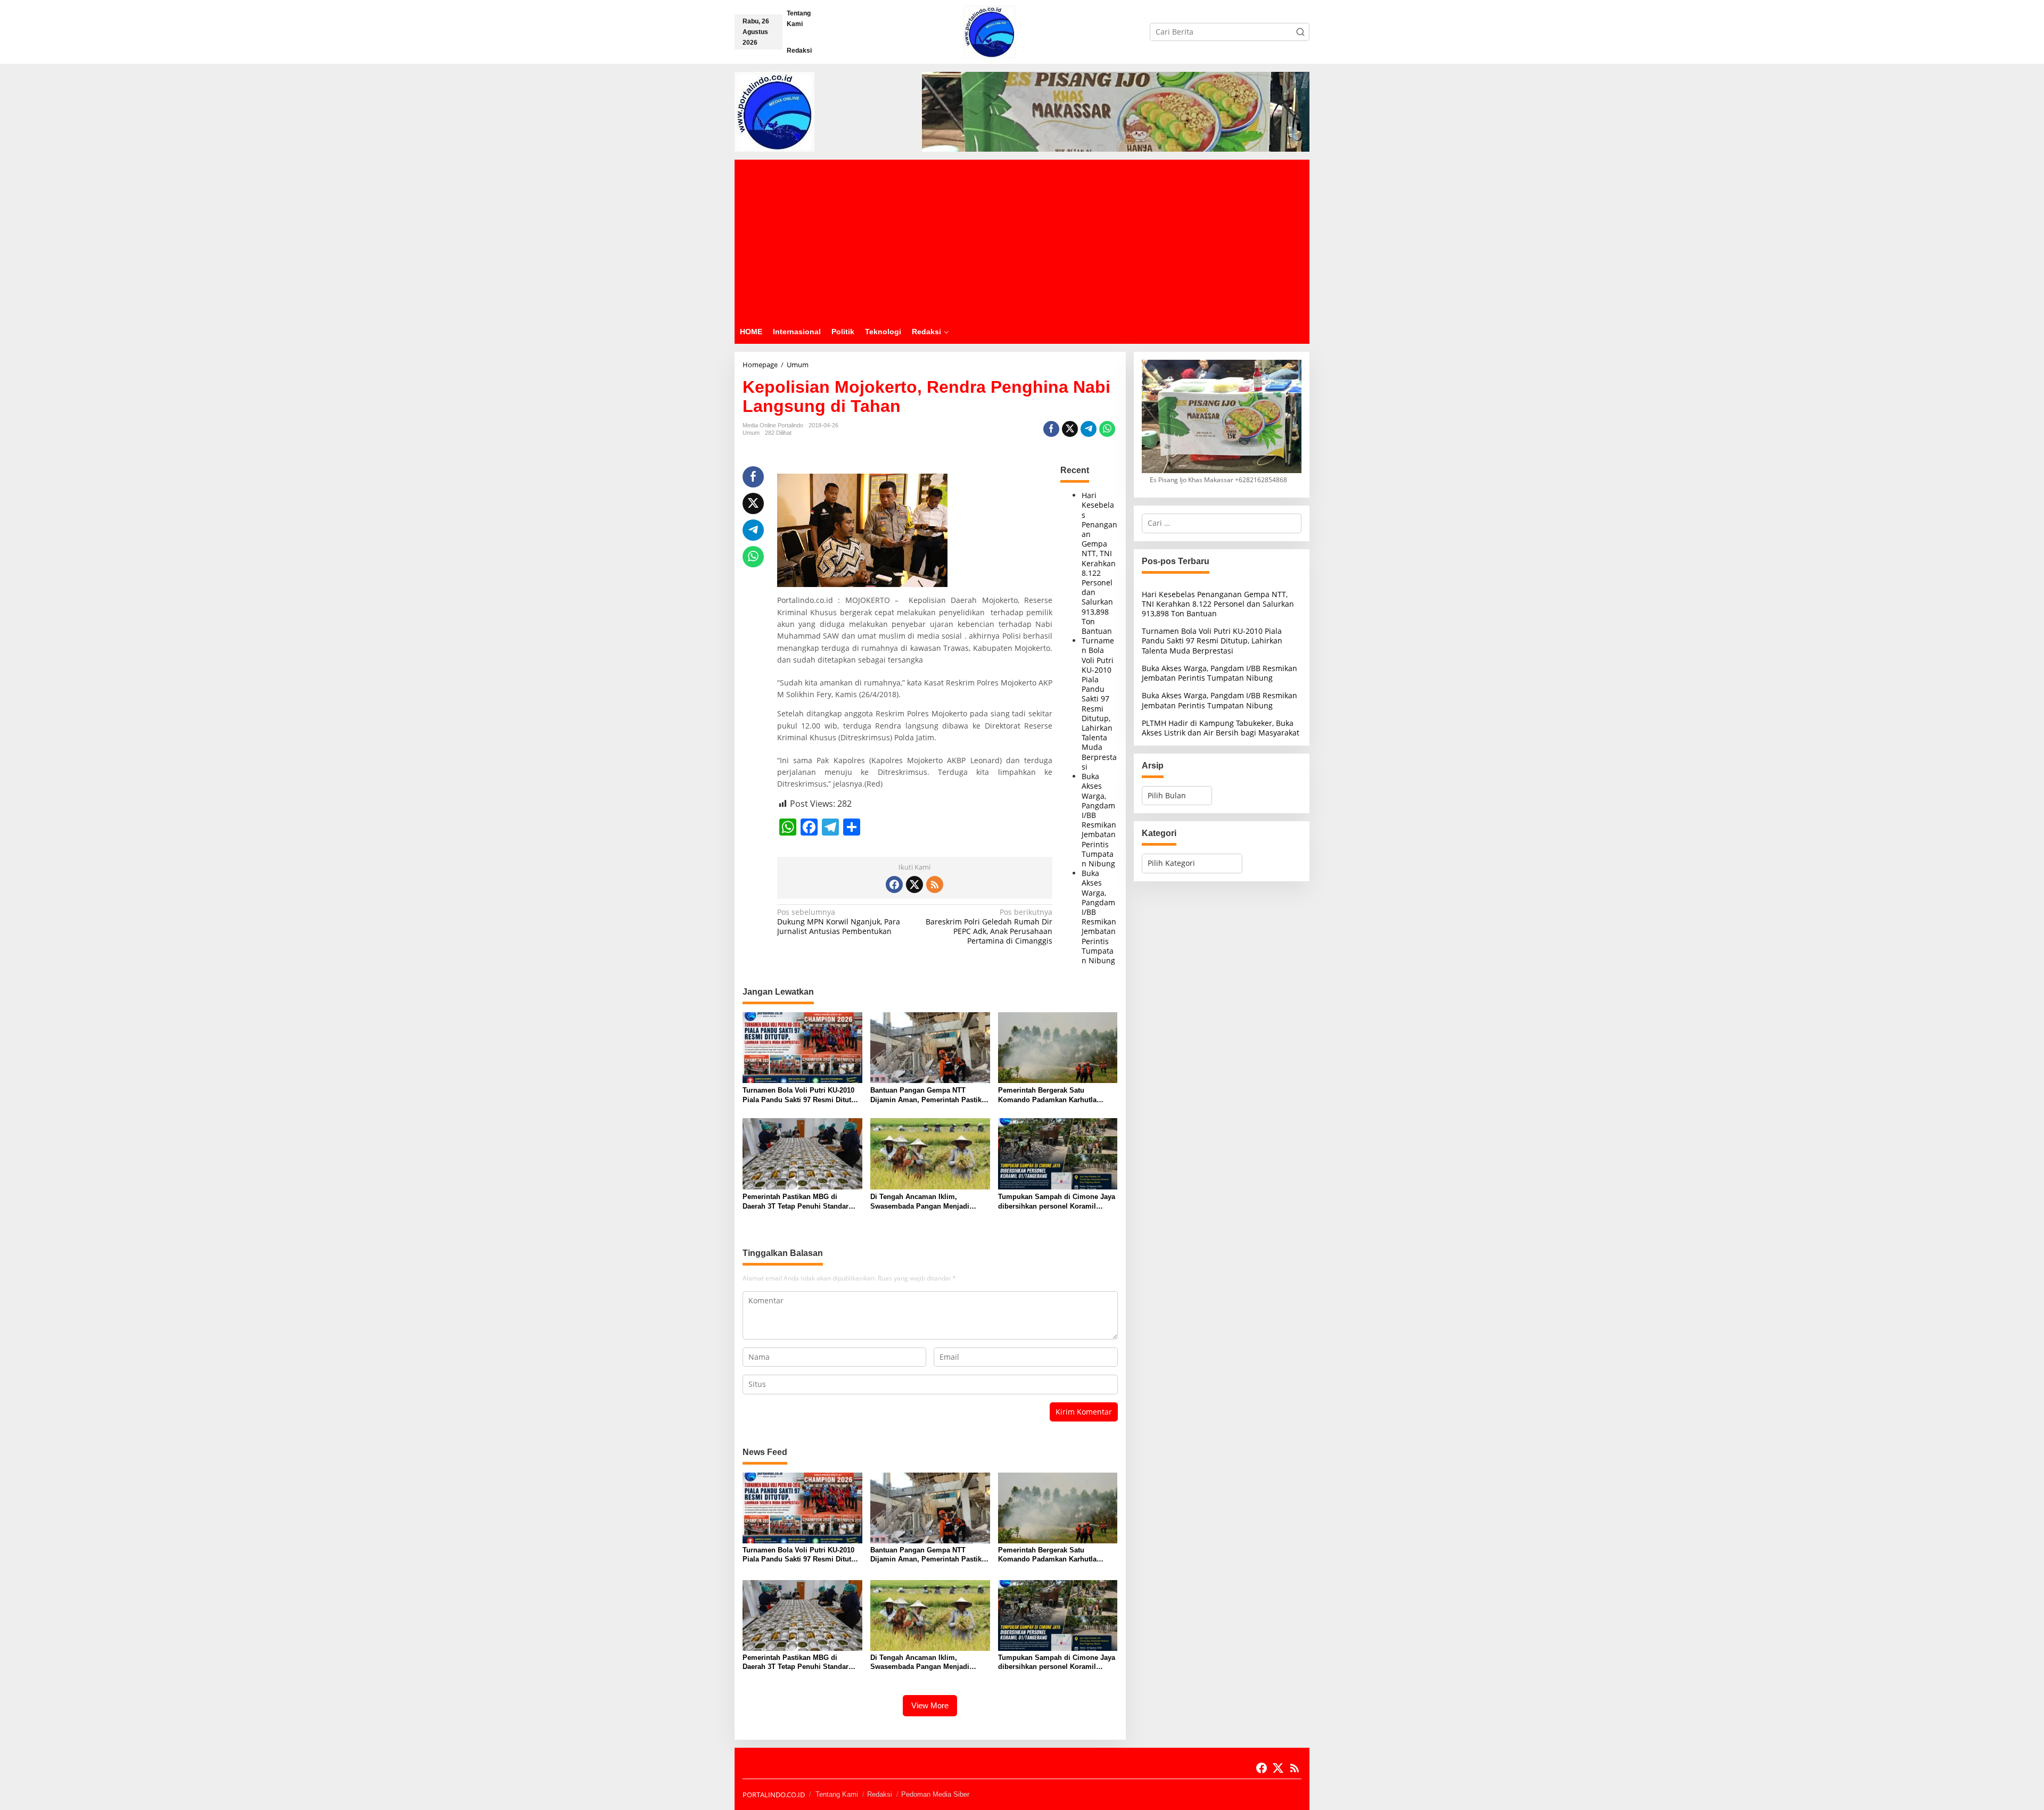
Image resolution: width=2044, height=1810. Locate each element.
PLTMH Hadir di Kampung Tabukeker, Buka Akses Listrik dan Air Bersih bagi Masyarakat (1221, 728)
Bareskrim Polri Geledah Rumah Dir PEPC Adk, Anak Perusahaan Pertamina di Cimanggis (989, 927)
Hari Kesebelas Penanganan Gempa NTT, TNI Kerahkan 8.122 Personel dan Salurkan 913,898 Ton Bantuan (1099, 563)
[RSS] (935, 885)
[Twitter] (914, 885)
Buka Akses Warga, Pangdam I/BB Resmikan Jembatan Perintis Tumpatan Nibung (1099, 820)
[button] (1300, 32)
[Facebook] (894, 885)
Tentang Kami (837, 1794)
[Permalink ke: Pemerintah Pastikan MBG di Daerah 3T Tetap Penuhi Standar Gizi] (802, 1153)
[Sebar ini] (1051, 429)
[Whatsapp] (1107, 429)
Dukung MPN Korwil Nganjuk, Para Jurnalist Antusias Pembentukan (839, 922)
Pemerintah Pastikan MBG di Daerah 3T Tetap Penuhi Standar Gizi (796, 1202)
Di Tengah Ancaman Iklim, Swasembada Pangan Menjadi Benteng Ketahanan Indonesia (920, 1202)
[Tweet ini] (1070, 429)
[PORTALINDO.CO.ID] (990, 31)
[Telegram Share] (1089, 429)
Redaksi (880, 1794)
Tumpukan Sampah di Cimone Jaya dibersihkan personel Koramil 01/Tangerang (1057, 1202)
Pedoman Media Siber (935, 1794)
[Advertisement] (1022, 239)
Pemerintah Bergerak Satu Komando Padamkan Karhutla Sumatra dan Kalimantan (1047, 1096)
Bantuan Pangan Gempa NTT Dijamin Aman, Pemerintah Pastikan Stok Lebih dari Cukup (930, 1096)
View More (930, 1705)
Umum (751, 433)
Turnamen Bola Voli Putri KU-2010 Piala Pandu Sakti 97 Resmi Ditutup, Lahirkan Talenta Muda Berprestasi (1099, 704)
